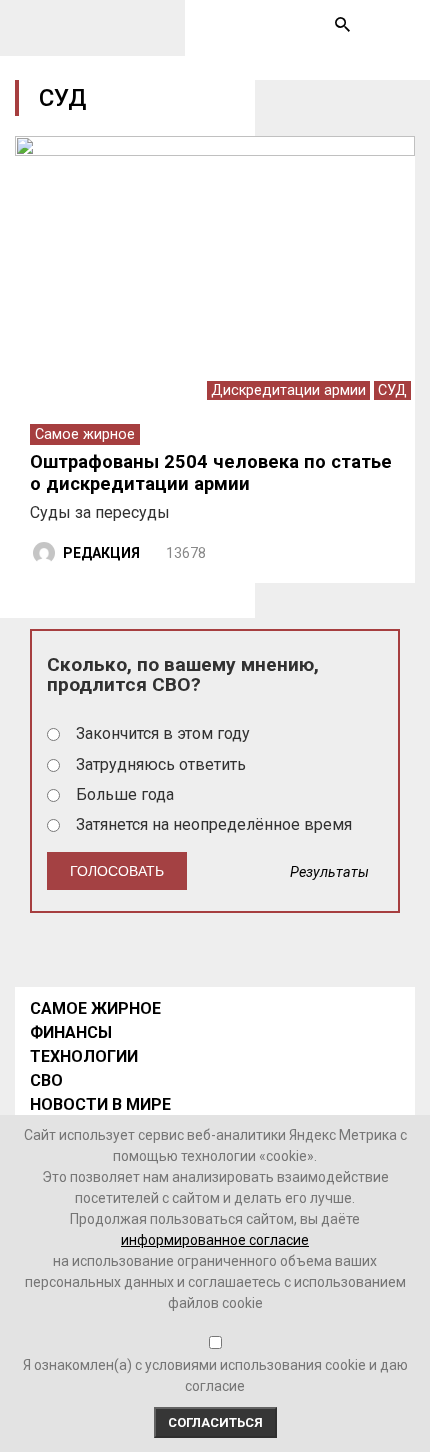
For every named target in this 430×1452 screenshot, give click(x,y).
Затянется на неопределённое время (214, 824)
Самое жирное (85, 434)
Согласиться (215, 1422)
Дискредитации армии (288, 390)
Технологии (84, 1056)
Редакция (101, 553)
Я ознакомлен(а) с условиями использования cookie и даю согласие (215, 1375)
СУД (392, 390)
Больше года (125, 794)
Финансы (71, 1032)
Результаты (329, 872)
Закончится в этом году (163, 733)
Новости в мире (100, 1104)
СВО (46, 1080)
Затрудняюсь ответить (161, 764)
